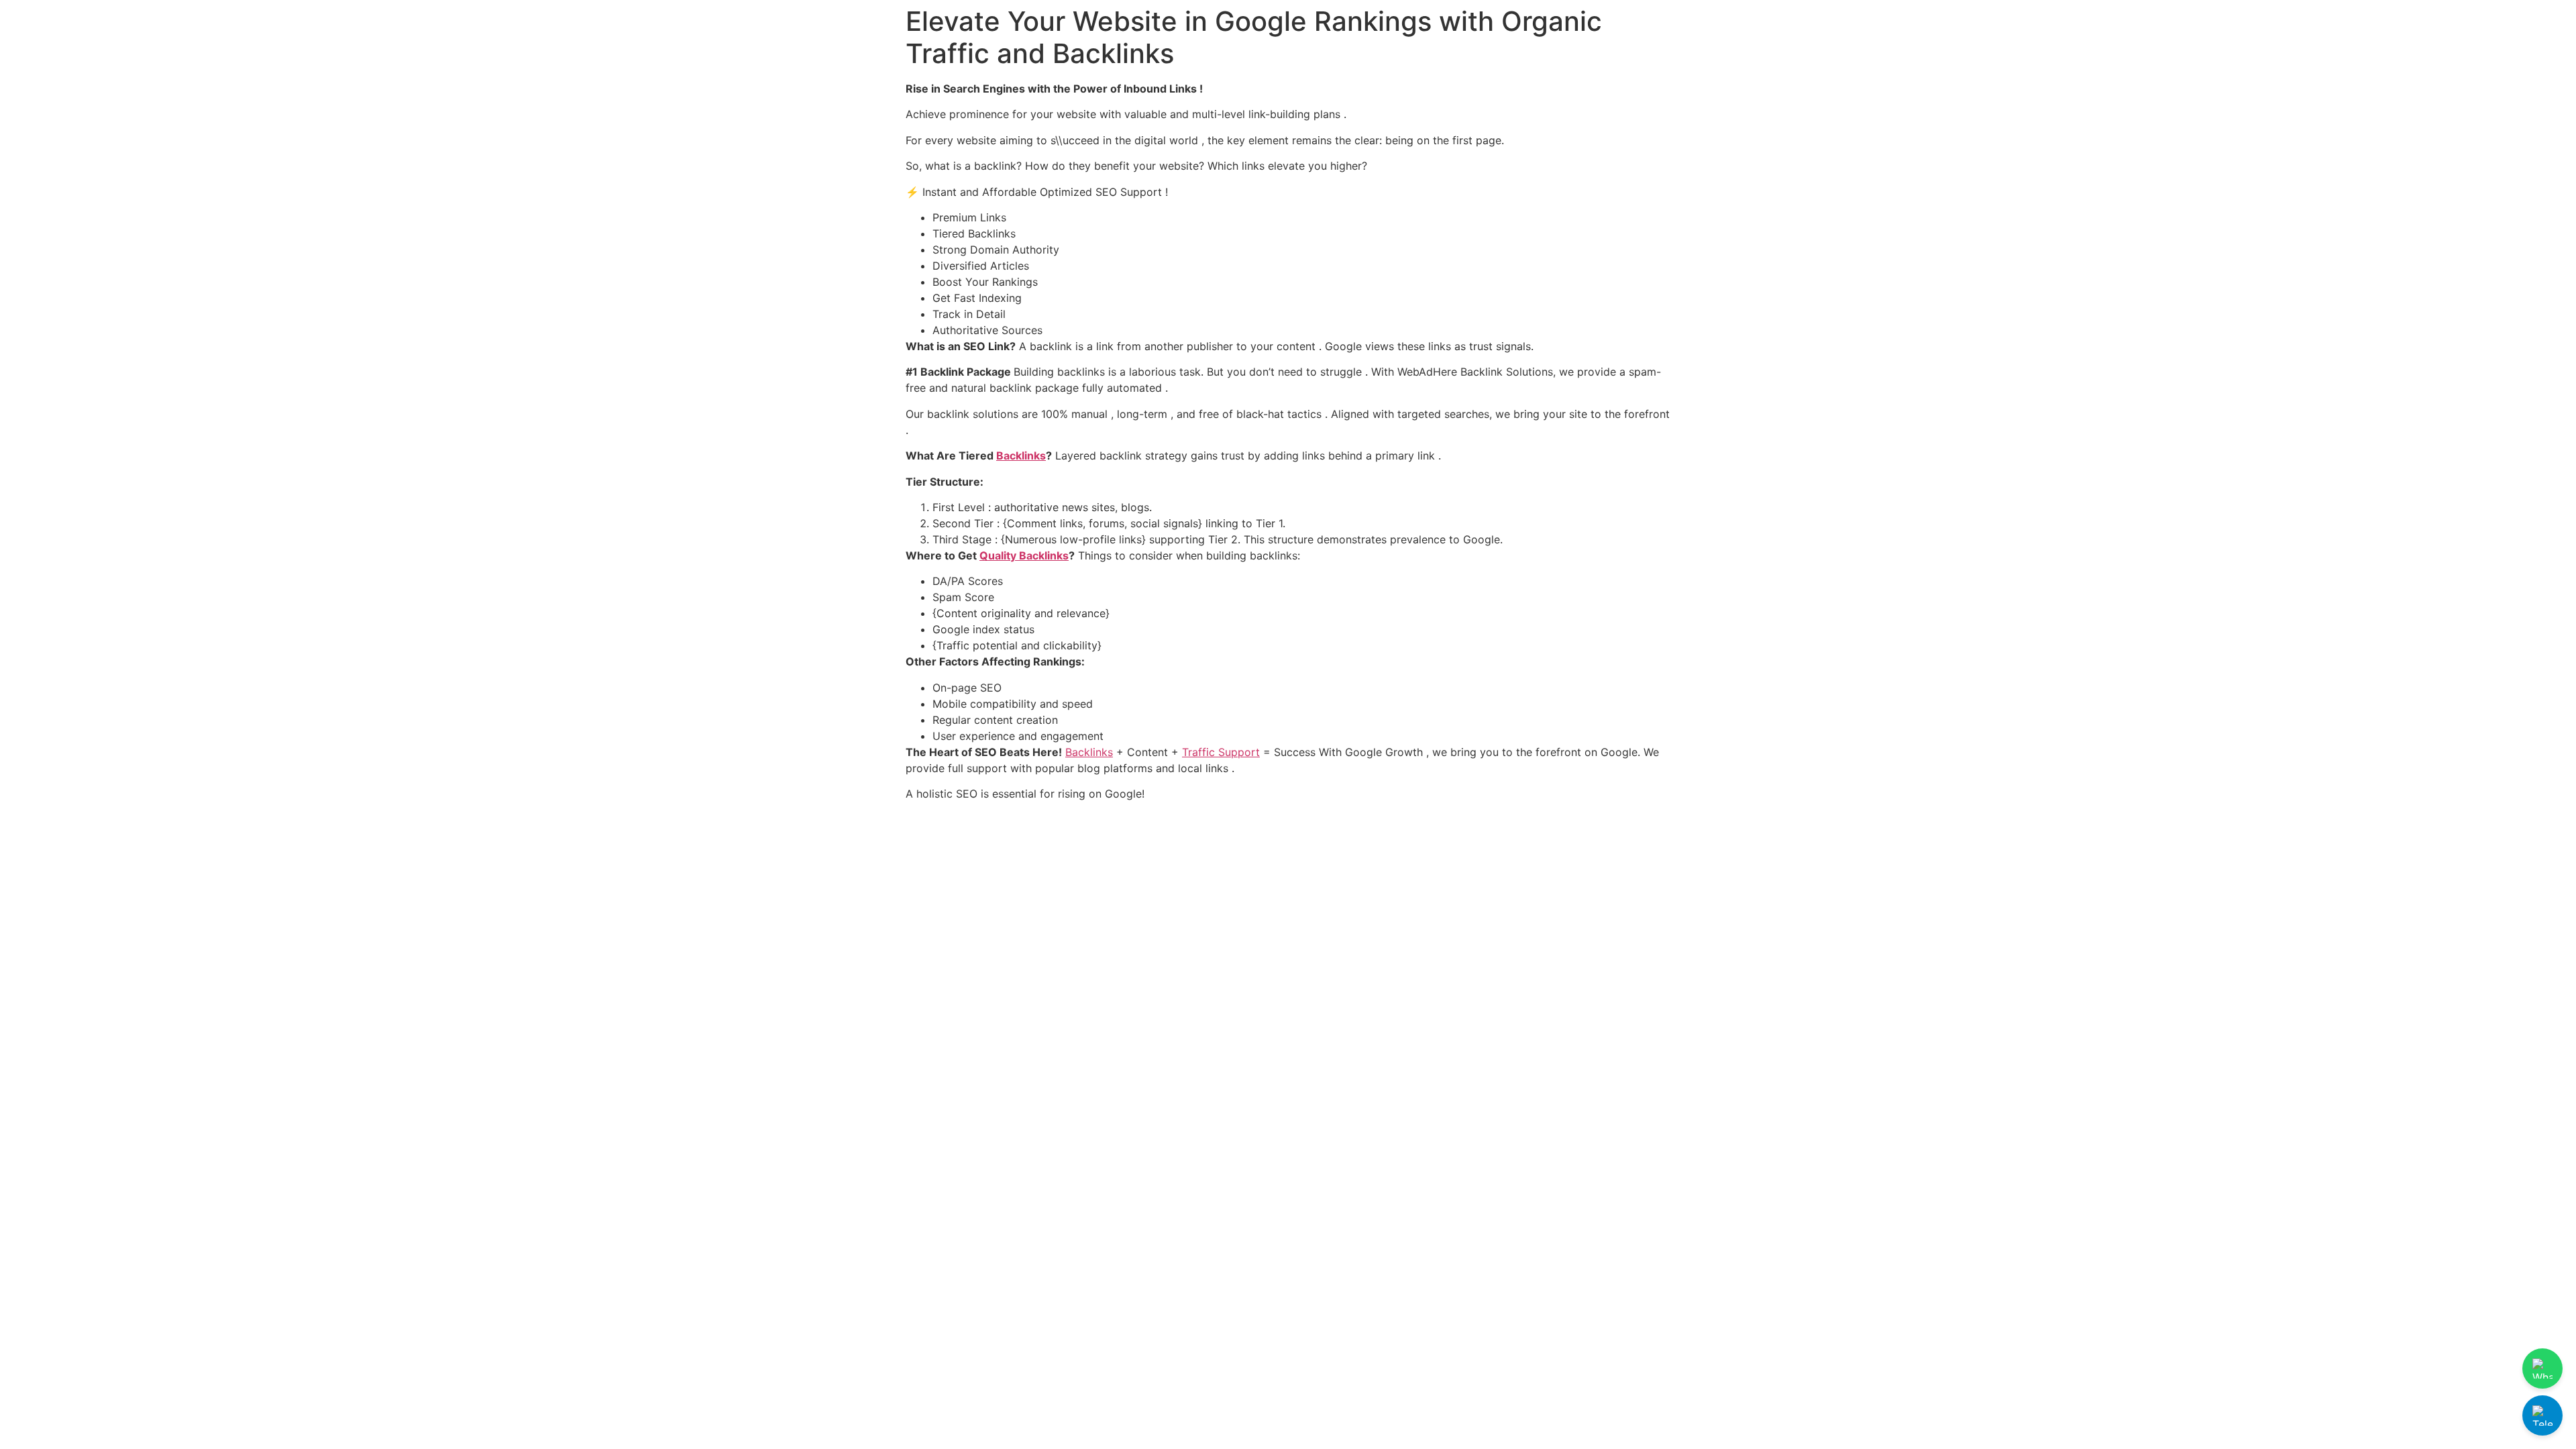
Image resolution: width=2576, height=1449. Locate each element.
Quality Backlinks (1024, 555)
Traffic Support (1221, 752)
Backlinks (1021, 455)
